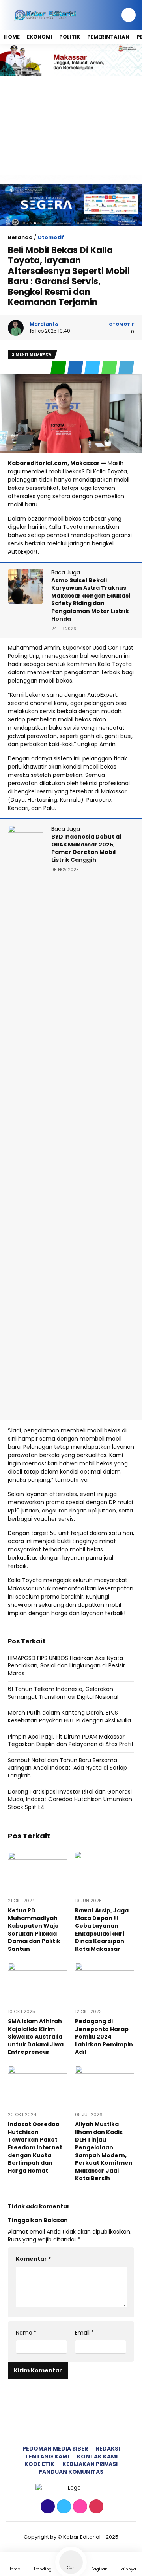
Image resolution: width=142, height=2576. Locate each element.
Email (84, 2333)
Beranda (20, 237)
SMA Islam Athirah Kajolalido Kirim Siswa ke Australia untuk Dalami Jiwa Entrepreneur (36, 2037)
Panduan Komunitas (71, 2472)
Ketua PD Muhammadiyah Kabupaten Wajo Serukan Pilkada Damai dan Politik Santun (34, 1930)
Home (12, 37)
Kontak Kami (97, 2456)
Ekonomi (39, 37)
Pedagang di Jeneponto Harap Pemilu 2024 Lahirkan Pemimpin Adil (104, 2037)
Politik (70, 37)
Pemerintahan (108, 37)
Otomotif (51, 237)
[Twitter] (63, 2507)
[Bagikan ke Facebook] (76, 367)
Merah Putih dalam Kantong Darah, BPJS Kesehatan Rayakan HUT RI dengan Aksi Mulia (69, 1717)
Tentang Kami (47, 2456)
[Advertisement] (71, 125)
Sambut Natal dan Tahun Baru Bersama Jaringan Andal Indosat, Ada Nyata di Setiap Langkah (67, 1768)
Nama (26, 2333)
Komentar (33, 2259)
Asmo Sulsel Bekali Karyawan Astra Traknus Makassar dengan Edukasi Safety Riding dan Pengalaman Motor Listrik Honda (91, 600)
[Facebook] (47, 2507)
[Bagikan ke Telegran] (126, 367)
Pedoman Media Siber (55, 2449)
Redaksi (108, 2449)
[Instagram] (79, 2507)
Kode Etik (39, 2464)
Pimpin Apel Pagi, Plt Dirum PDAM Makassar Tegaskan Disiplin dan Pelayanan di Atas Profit (71, 1741)
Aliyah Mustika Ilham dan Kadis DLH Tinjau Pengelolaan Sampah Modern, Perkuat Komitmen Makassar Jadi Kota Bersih (104, 2151)
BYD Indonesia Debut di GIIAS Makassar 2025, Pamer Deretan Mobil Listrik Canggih (86, 848)
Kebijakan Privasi (90, 2464)
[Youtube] (95, 2507)
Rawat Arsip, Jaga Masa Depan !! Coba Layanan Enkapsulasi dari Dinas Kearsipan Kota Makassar (102, 1930)
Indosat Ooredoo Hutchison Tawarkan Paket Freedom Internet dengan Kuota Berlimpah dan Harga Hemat (35, 2147)
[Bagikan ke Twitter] (93, 367)
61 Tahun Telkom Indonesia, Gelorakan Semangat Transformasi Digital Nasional (63, 1693)
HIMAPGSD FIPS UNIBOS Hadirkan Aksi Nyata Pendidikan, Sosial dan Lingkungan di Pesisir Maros (66, 1666)
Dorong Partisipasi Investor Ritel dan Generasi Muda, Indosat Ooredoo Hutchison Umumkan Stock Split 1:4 (70, 1799)
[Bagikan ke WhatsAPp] (110, 367)
